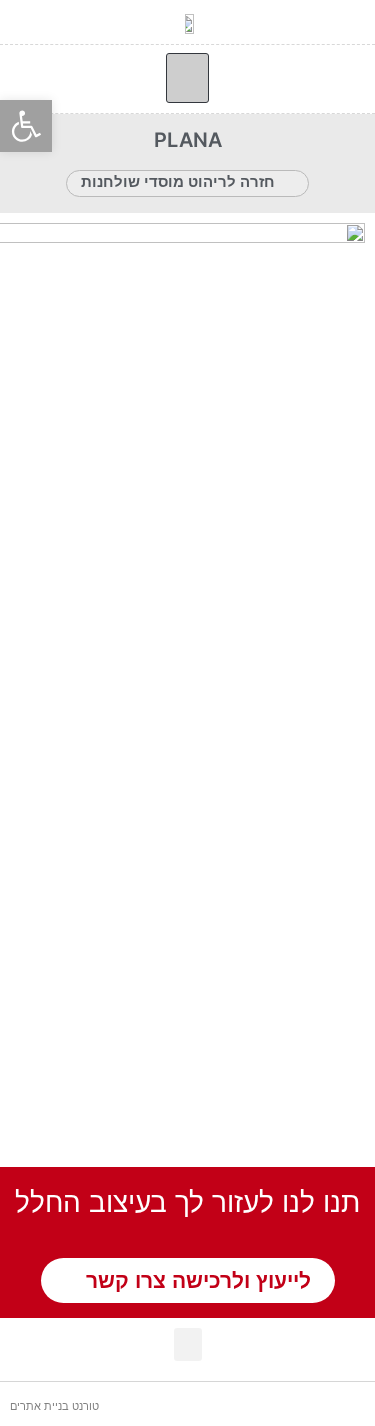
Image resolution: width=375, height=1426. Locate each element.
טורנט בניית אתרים (54, 1406)
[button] (187, 78)
